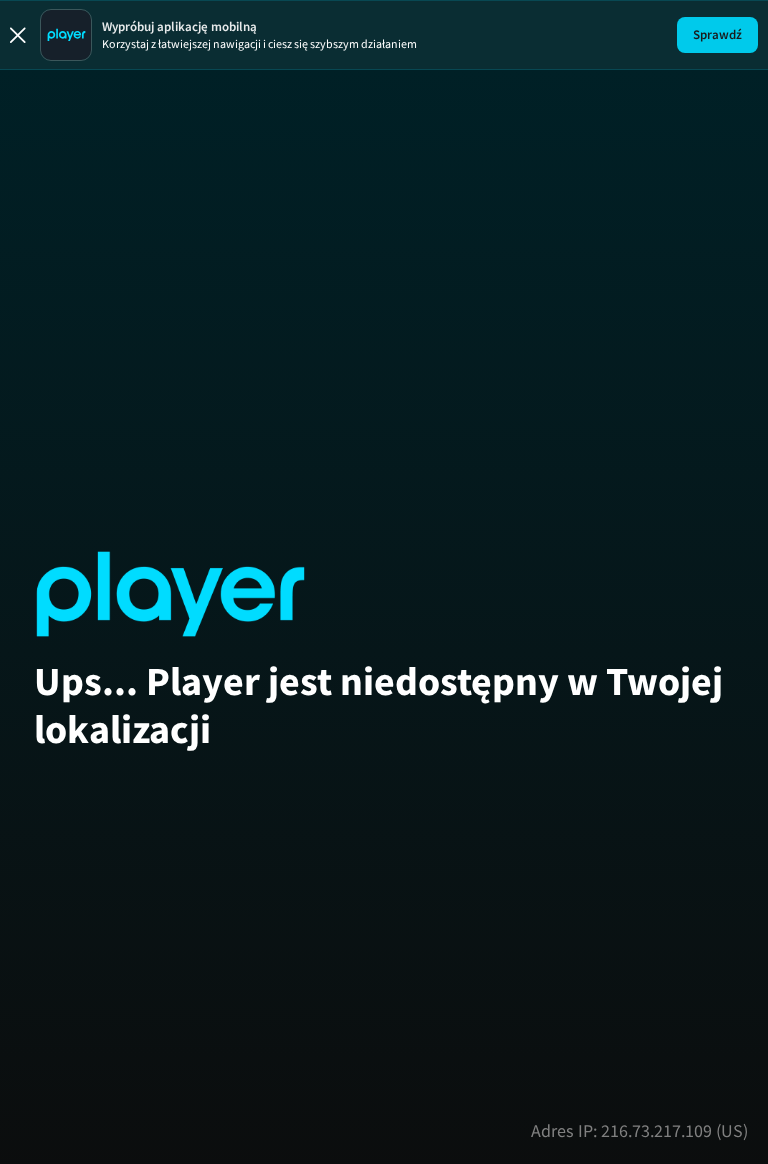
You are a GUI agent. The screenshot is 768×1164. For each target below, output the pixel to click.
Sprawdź (717, 34)
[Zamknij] (18, 35)
